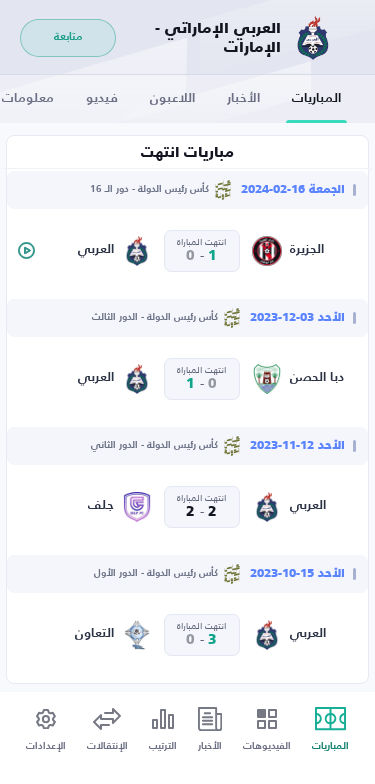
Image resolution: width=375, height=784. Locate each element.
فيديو (102, 98)
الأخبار (243, 98)
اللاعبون (172, 98)
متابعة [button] (68, 37)
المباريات (316, 98)
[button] (26, 251)
